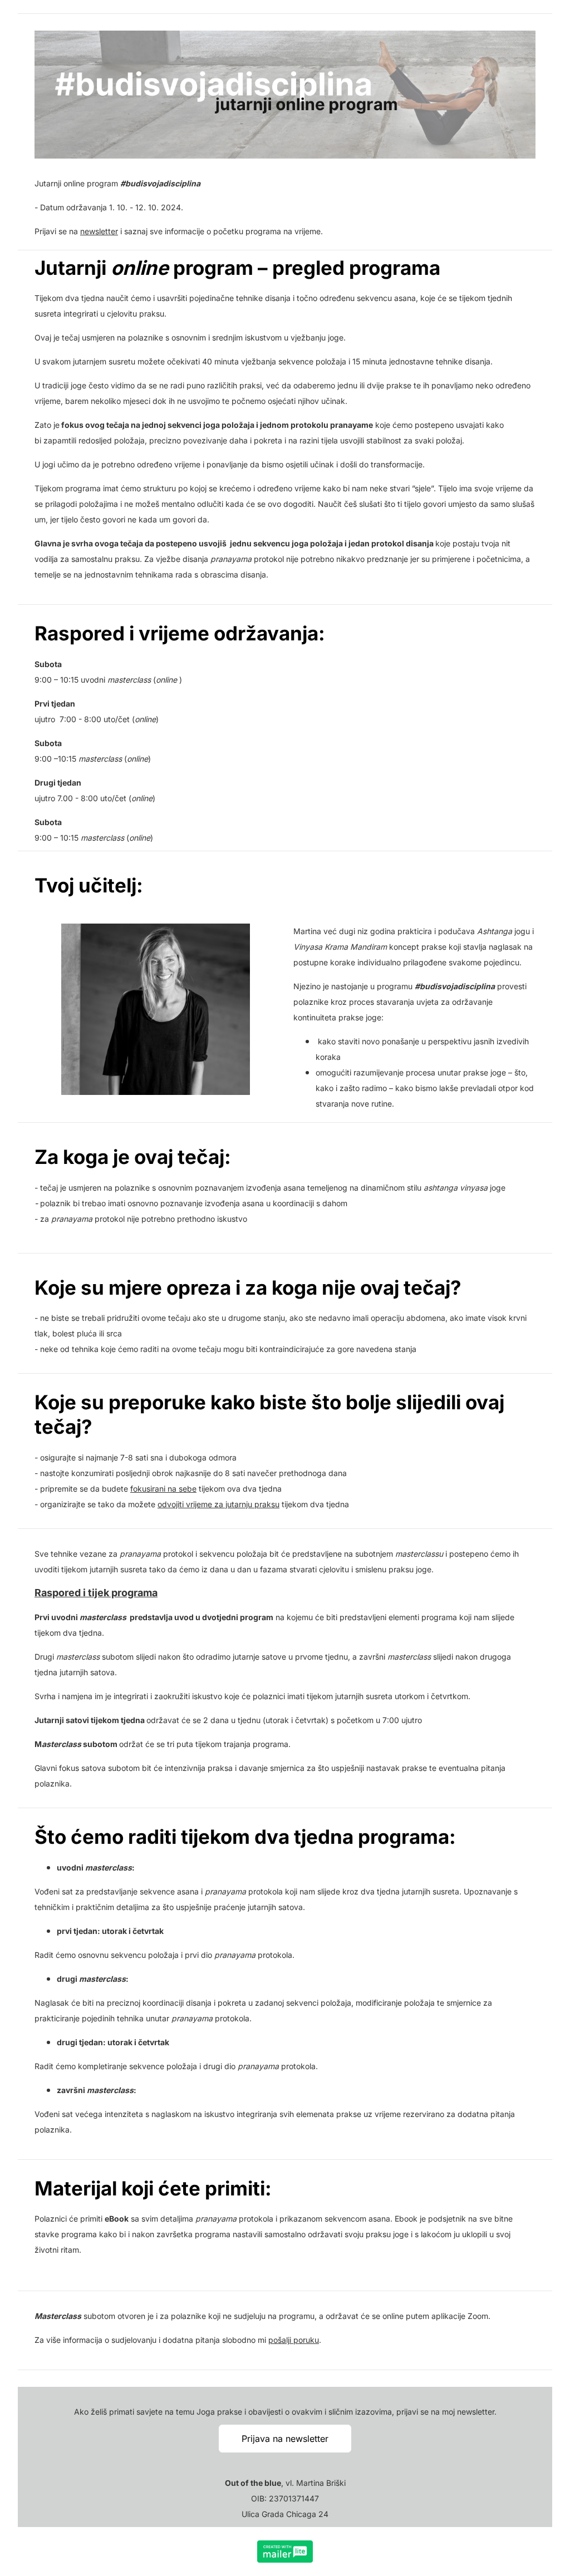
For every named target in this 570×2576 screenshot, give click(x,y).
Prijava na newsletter (285, 2439)
